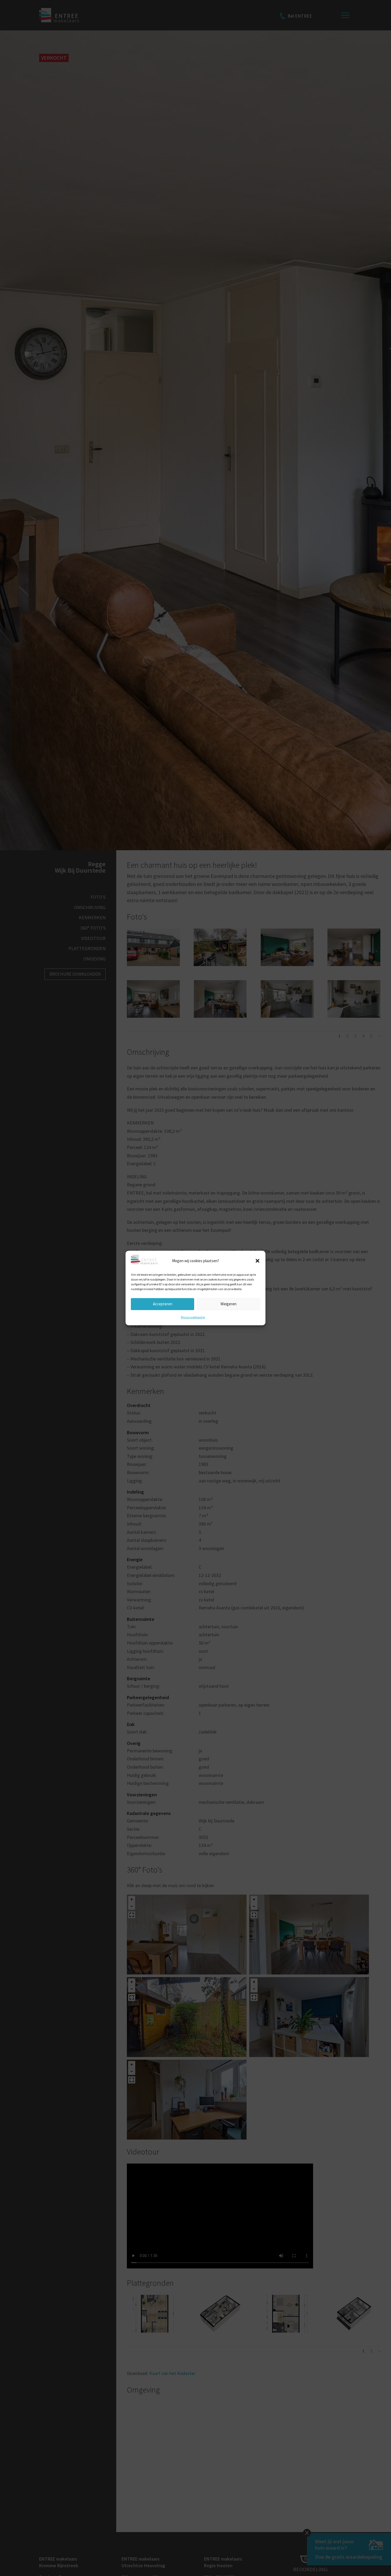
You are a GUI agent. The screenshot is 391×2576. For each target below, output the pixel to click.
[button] (257, 1261)
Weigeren (228, 1304)
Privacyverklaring (193, 1317)
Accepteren (163, 1304)
